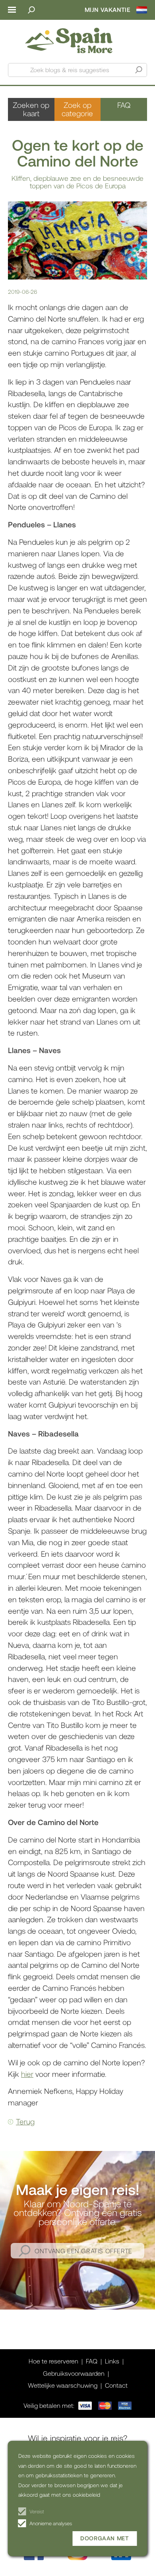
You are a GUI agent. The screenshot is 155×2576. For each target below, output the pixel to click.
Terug (25, 2121)
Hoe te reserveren (53, 2361)
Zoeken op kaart (31, 109)
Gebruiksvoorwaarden (74, 2373)
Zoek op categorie (77, 109)
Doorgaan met (105, 2538)
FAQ (124, 105)
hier (27, 2074)
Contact (116, 2385)
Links (112, 2361)
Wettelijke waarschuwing (63, 2385)
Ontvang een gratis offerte (83, 2251)
